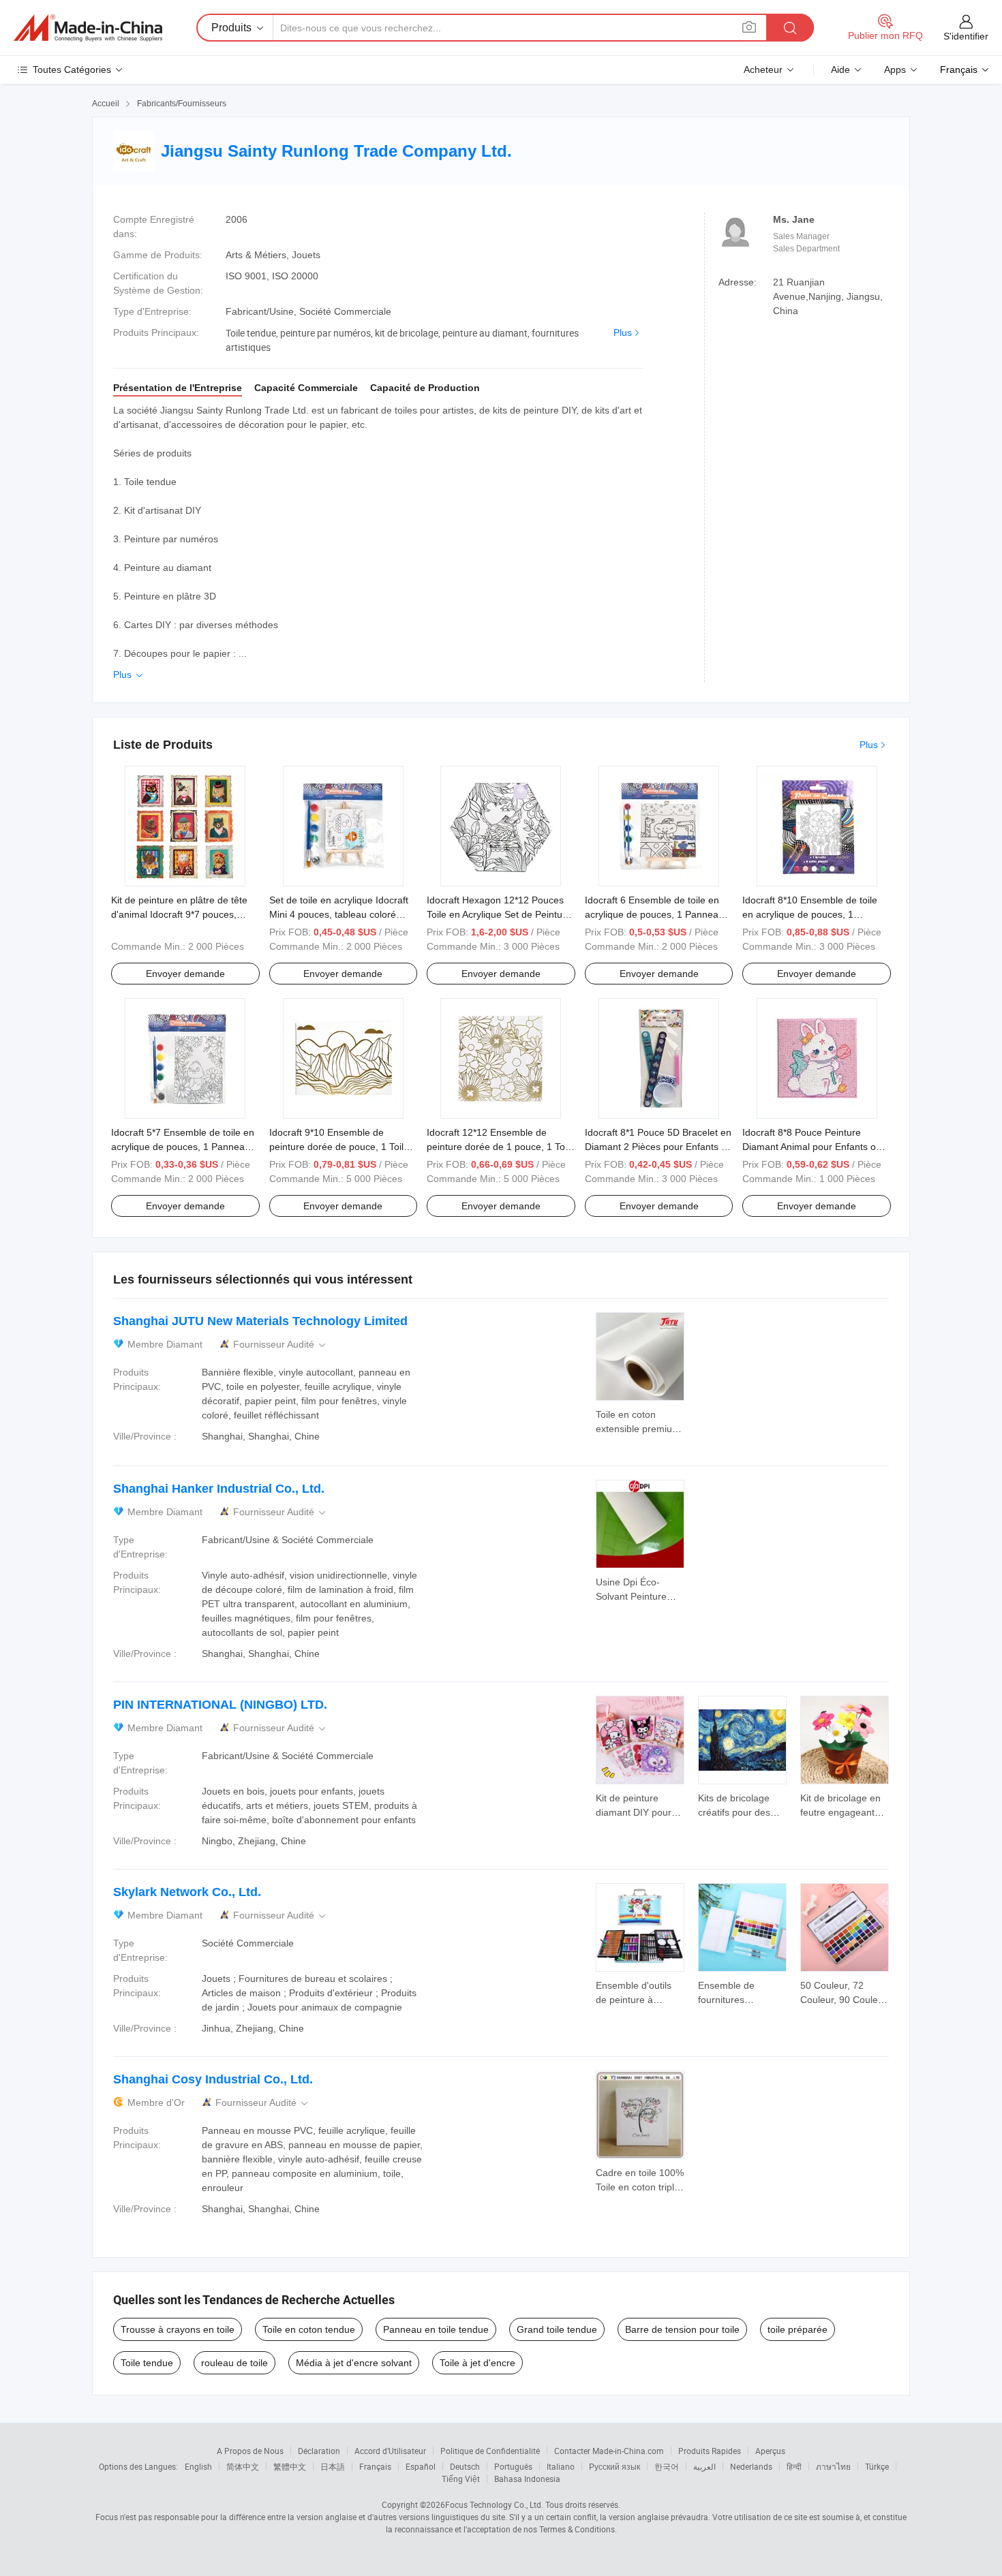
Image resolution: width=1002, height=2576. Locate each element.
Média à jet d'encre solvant (354, 2363)
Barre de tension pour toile (682, 2329)
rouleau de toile (234, 2363)
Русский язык (614, 2466)
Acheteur (763, 69)
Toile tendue (147, 2363)
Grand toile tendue (557, 2329)
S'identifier (966, 36)
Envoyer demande (185, 974)
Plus (623, 332)
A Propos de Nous (250, 2451)
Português (513, 2466)
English (198, 2466)
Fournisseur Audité (280, 1345)
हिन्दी (794, 2466)
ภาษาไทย (833, 2466)
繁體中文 (290, 2466)
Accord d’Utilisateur (390, 2451)
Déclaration (319, 2451)
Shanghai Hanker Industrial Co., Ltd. (219, 1489)
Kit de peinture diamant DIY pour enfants (634, 1812)
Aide (840, 69)
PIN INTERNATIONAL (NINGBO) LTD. (220, 1705)
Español (421, 2466)
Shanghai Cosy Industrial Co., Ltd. (213, 2079)
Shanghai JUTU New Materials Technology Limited (260, 1321)
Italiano (561, 2466)
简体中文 (243, 2466)
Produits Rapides (710, 2451)
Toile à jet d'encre (477, 2363)
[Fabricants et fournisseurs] (88, 28)
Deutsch (465, 2466)
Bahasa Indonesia (527, 2479)
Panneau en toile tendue (436, 2329)
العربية (704, 2466)
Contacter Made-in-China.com (609, 2451)
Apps (895, 69)
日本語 (333, 2466)
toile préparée (798, 2329)
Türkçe (877, 2466)
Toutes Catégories (72, 69)
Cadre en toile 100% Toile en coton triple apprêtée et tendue (640, 2187)
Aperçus (770, 2451)
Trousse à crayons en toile (178, 2329)
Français (375, 2466)
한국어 (667, 2466)
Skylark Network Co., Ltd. (187, 1892)
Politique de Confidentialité (490, 2451)
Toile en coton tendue (309, 2329)
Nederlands (751, 2466)
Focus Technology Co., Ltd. (494, 2504)
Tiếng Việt (461, 2479)
